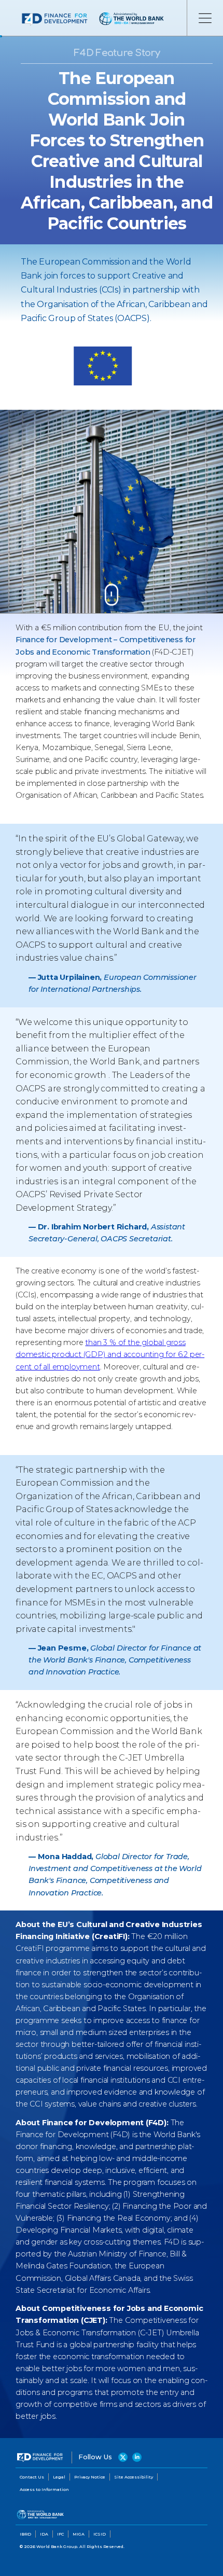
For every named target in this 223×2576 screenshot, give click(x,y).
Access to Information (44, 2489)
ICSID (100, 2534)
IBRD (25, 2534)
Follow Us (96, 2457)
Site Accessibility (134, 2477)
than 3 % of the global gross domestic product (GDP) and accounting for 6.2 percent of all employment (110, 1354)
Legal (59, 2477)
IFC (60, 2534)
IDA (44, 2534)
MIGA (79, 2534)
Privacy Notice (90, 2477)
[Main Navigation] (205, 18)
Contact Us (32, 2477)
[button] (112, 598)
